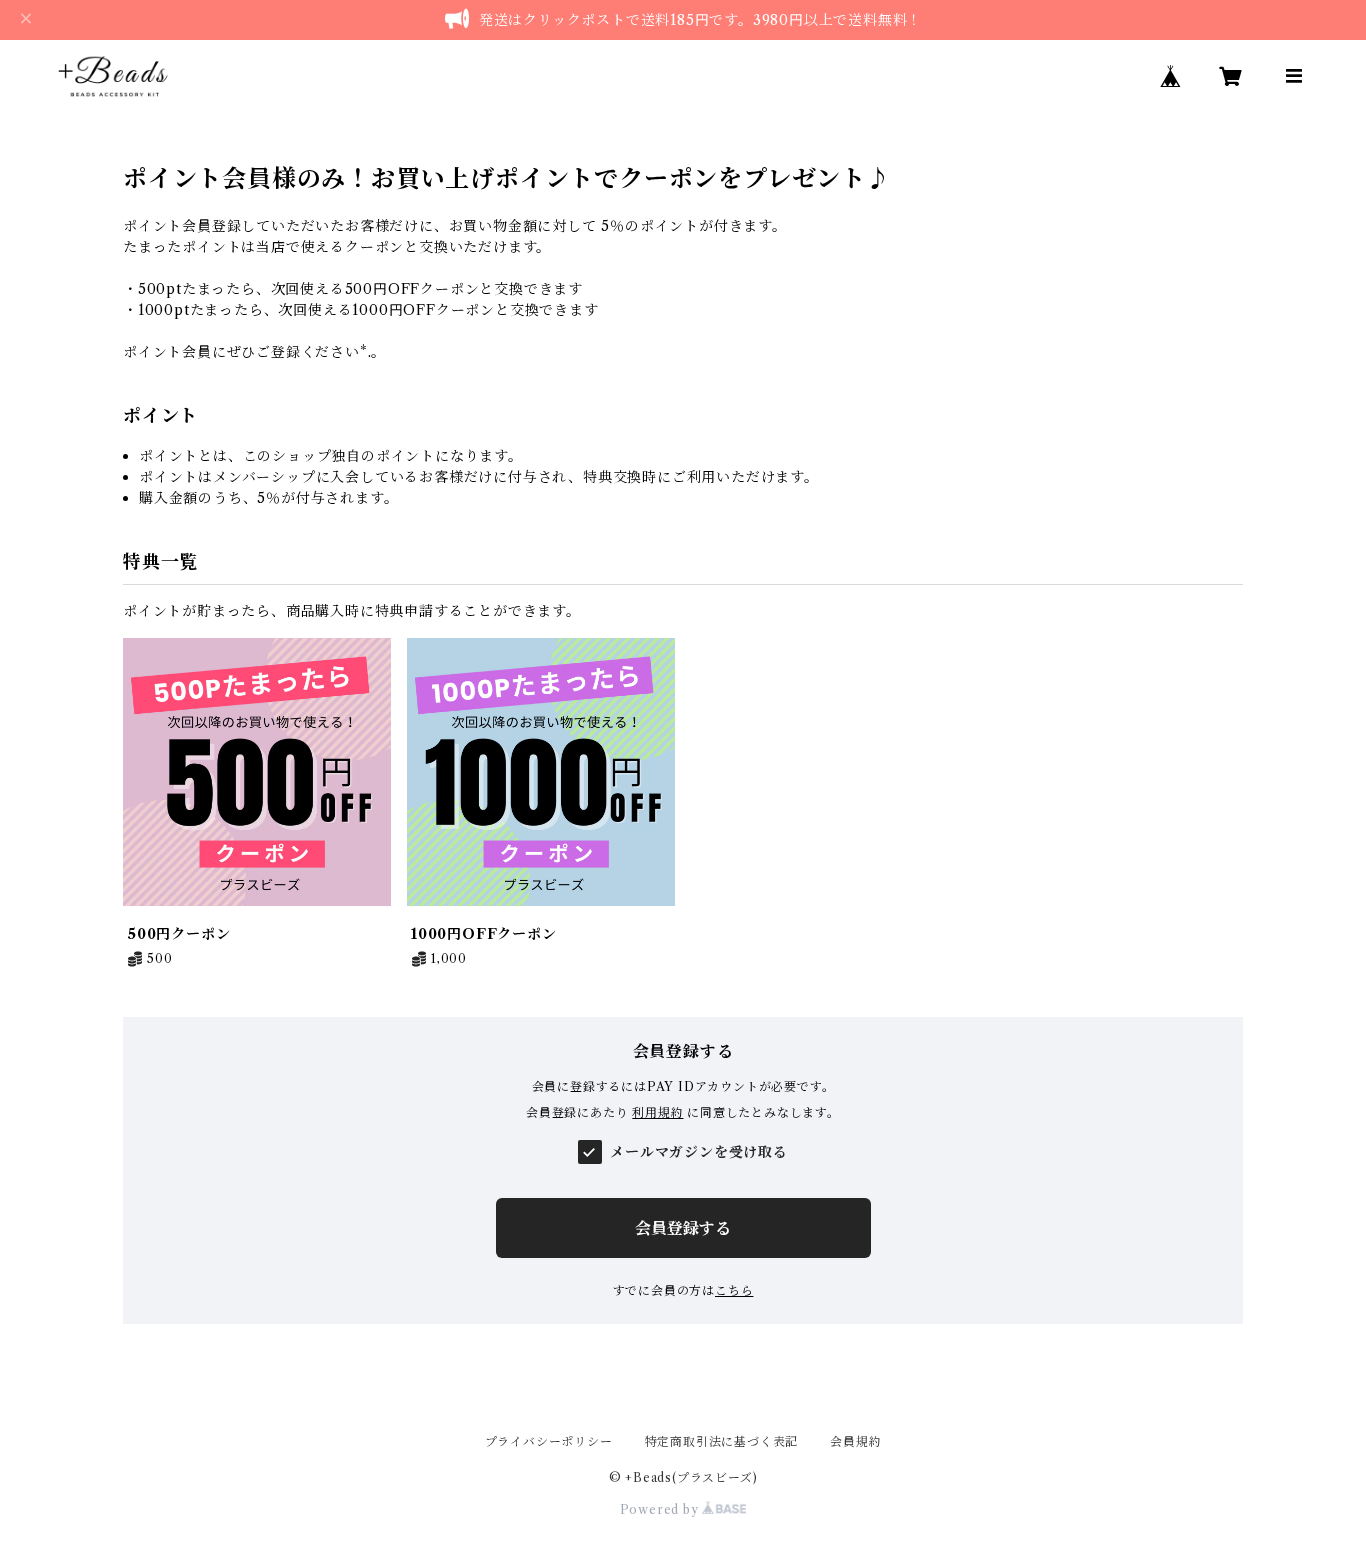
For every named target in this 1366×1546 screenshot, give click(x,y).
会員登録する (683, 1228)
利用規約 (657, 1112)
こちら (734, 1290)
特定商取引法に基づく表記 (722, 1441)
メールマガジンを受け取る (699, 1152)
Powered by (661, 1509)
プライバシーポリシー (549, 1441)
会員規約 (855, 1441)
